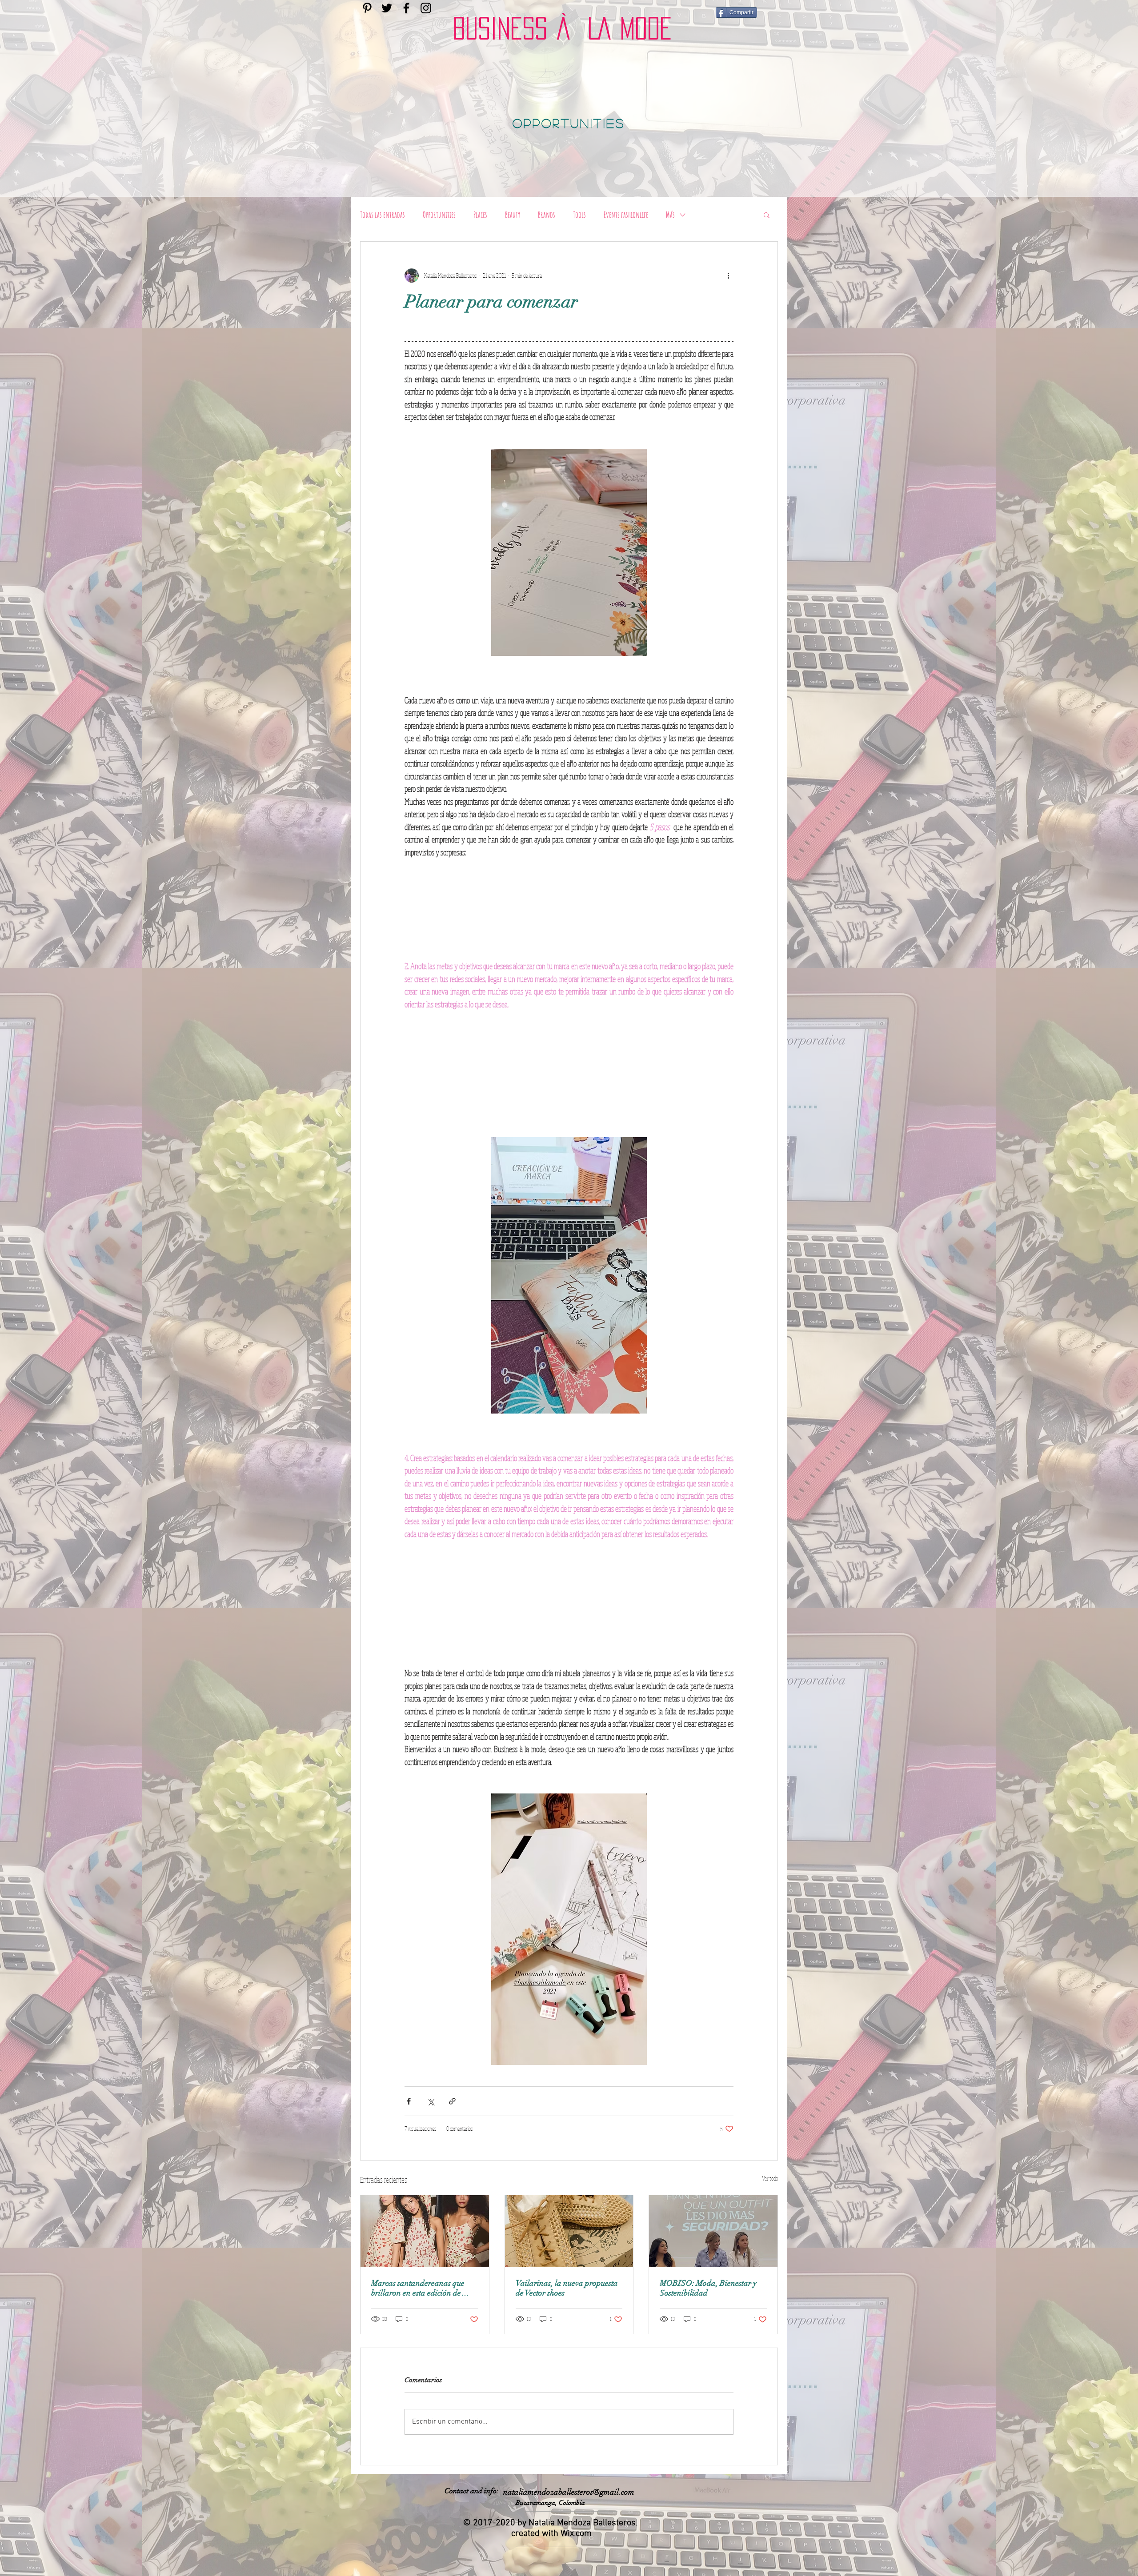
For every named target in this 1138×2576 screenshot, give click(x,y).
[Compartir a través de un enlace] (452, 2101)
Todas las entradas (383, 215)
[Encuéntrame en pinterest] (367, 8)
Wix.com (576, 2534)
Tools (579, 215)
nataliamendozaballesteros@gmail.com (569, 2492)
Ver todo (770, 2178)
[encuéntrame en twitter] (387, 8)
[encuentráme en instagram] (426, 8)
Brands (547, 215)
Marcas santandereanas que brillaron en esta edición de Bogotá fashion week (418, 2288)
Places (480, 215)
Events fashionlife (626, 215)
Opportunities (439, 215)
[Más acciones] (728, 276)
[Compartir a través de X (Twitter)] (431, 2101)
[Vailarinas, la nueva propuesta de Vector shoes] (569, 2231)
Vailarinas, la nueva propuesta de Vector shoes (567, 2288)
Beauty (513, 215)
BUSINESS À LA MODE (562, 28)
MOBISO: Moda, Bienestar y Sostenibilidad (708, 2288)
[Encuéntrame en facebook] (406, 8)
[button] (767, 215)
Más (670, 215)
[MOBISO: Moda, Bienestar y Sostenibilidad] (713, 2231)
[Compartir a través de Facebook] (409, 2101)
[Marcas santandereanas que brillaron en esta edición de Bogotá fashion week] (425, 2231)
